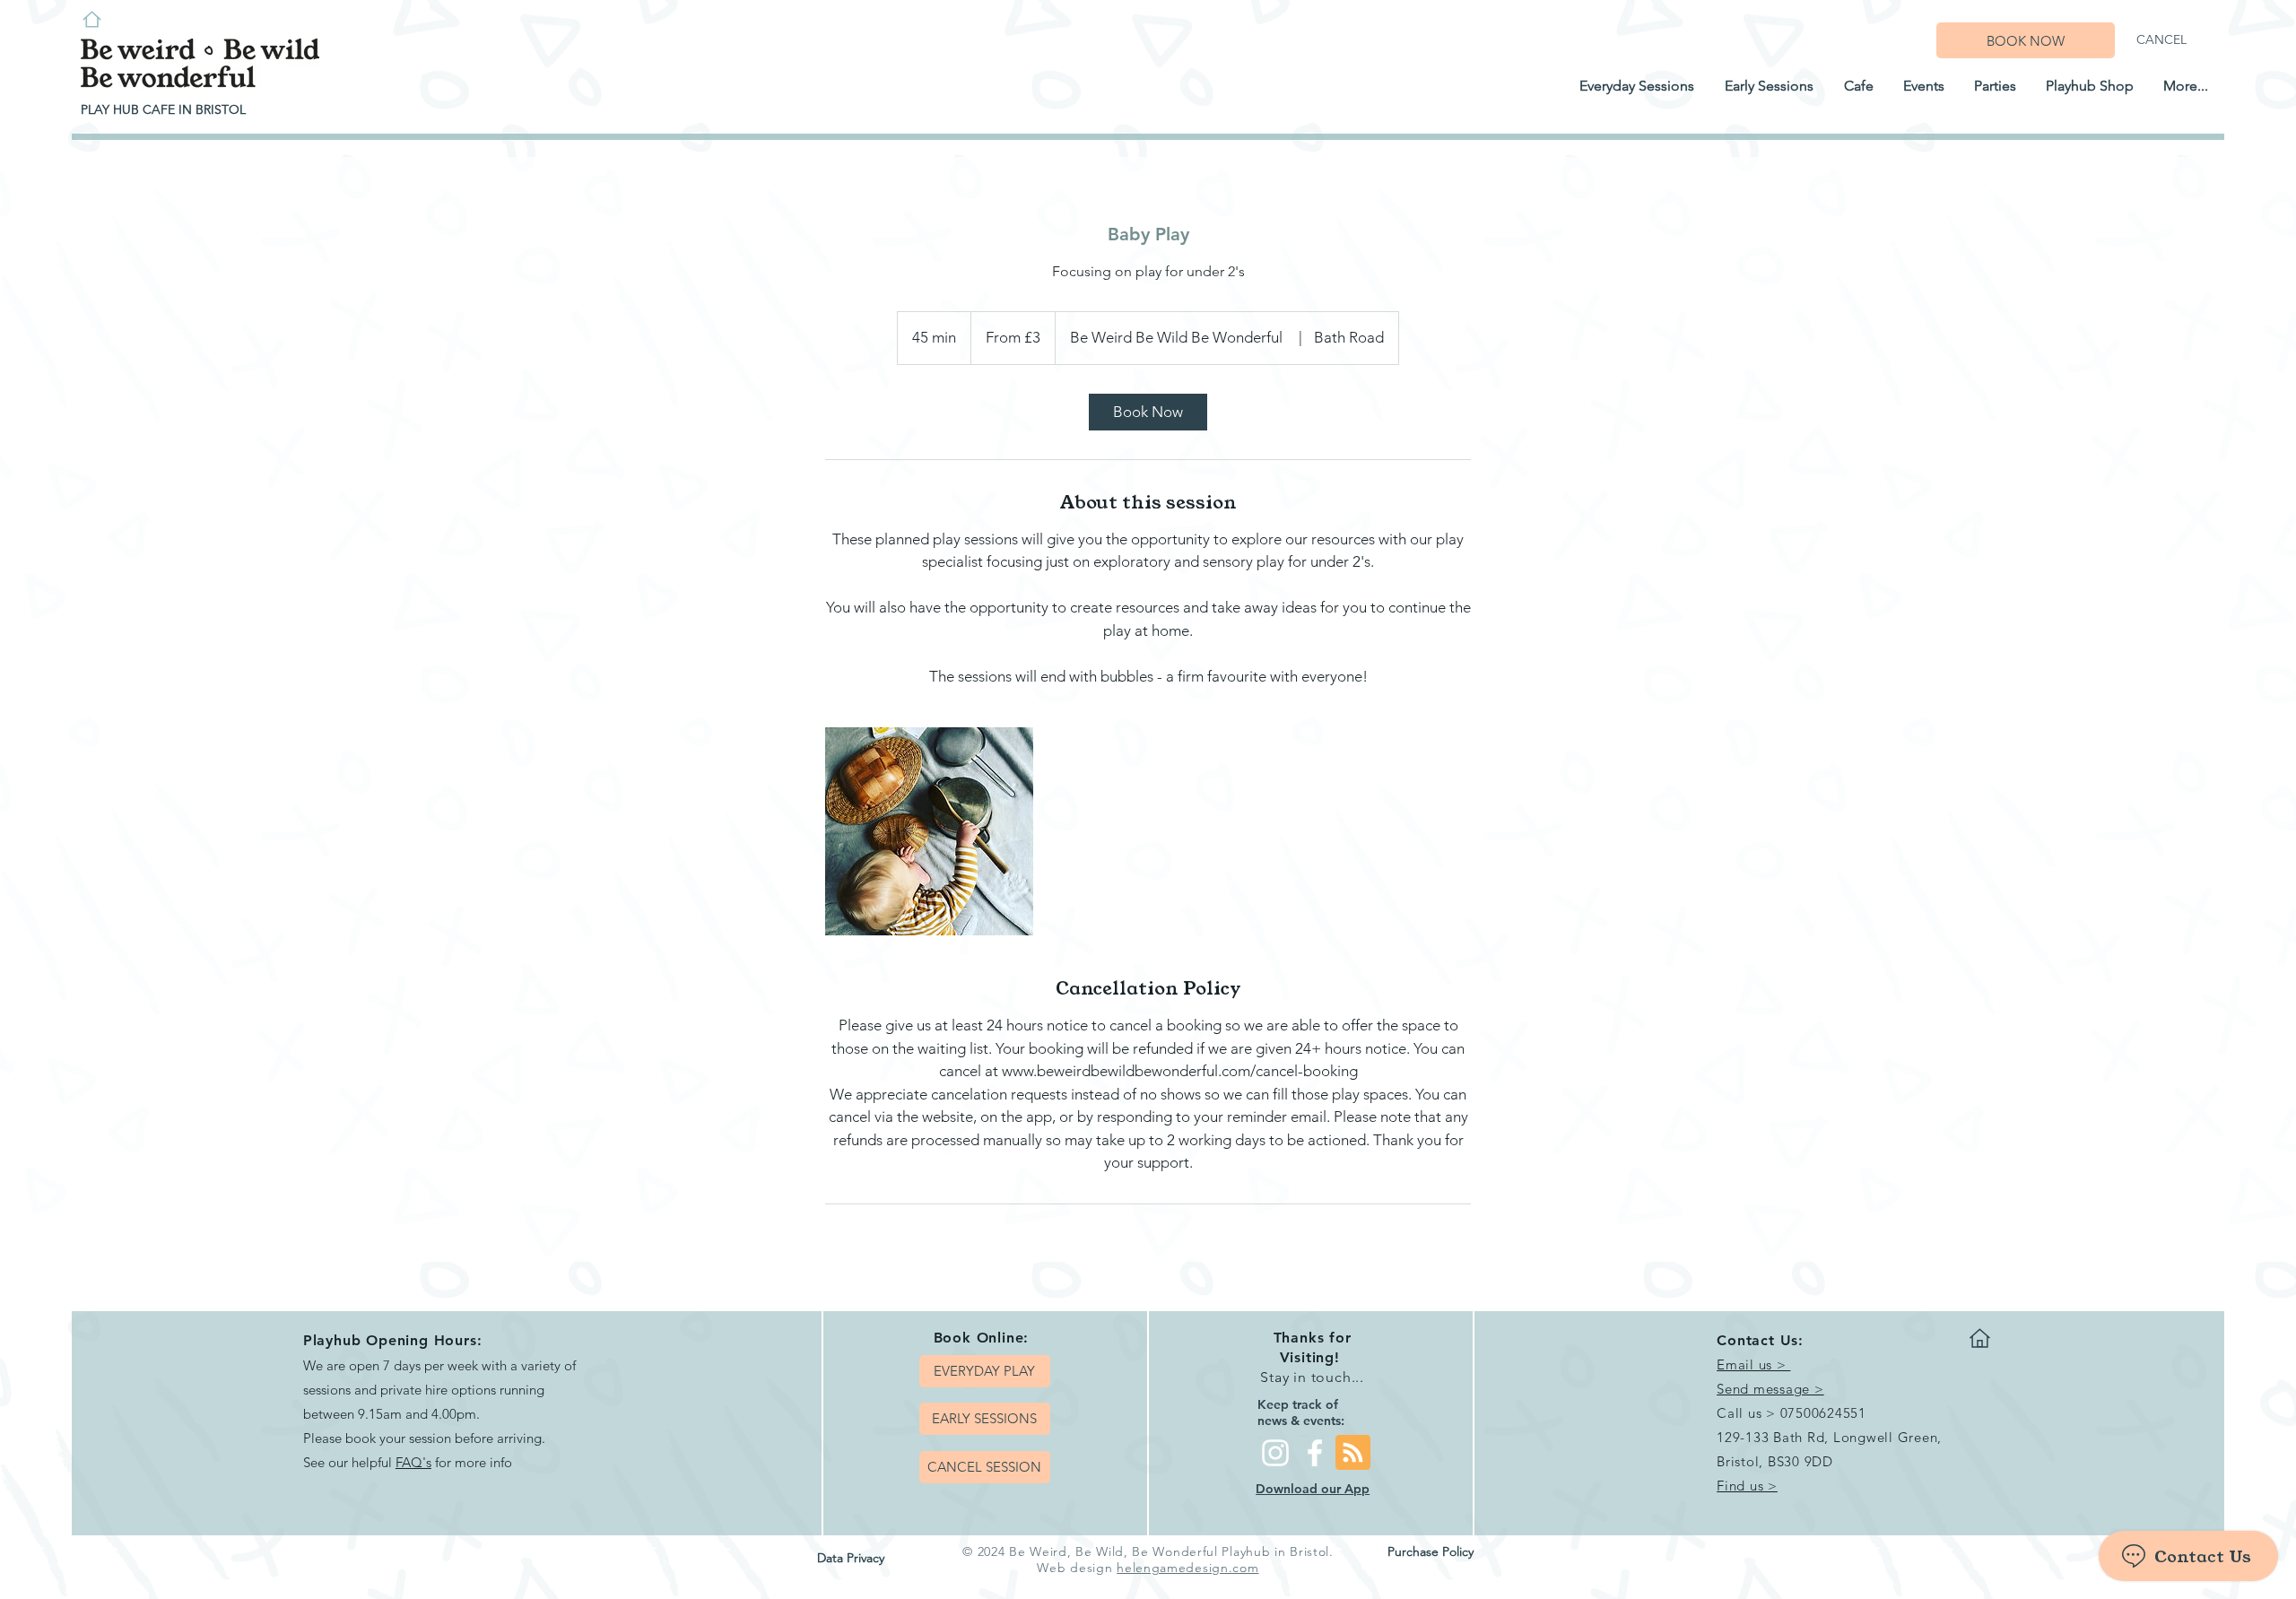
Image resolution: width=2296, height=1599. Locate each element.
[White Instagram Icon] (1275, 1453)
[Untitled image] (929, 831)
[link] (1148, 412)
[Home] (91, 19)
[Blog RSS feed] (1353, 1453)
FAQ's (413, 1462)
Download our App (1313, 1489)
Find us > (1747, 1486)
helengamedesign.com (1187, 1568)
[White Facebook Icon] (1315, 1453)
